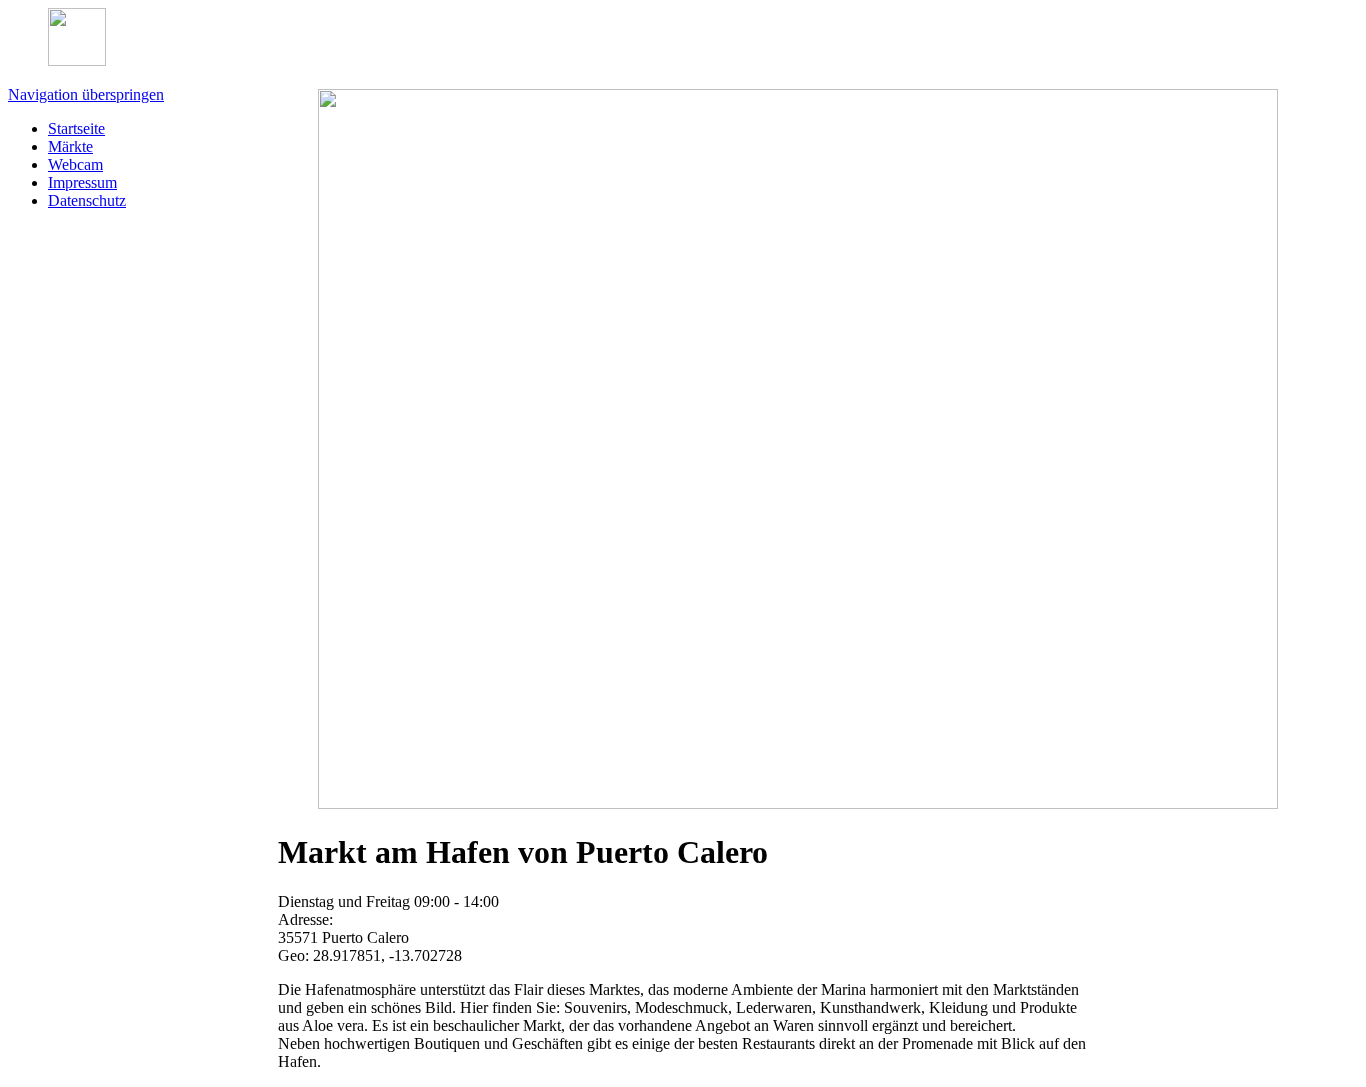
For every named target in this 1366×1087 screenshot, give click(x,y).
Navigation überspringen (86, 94)
